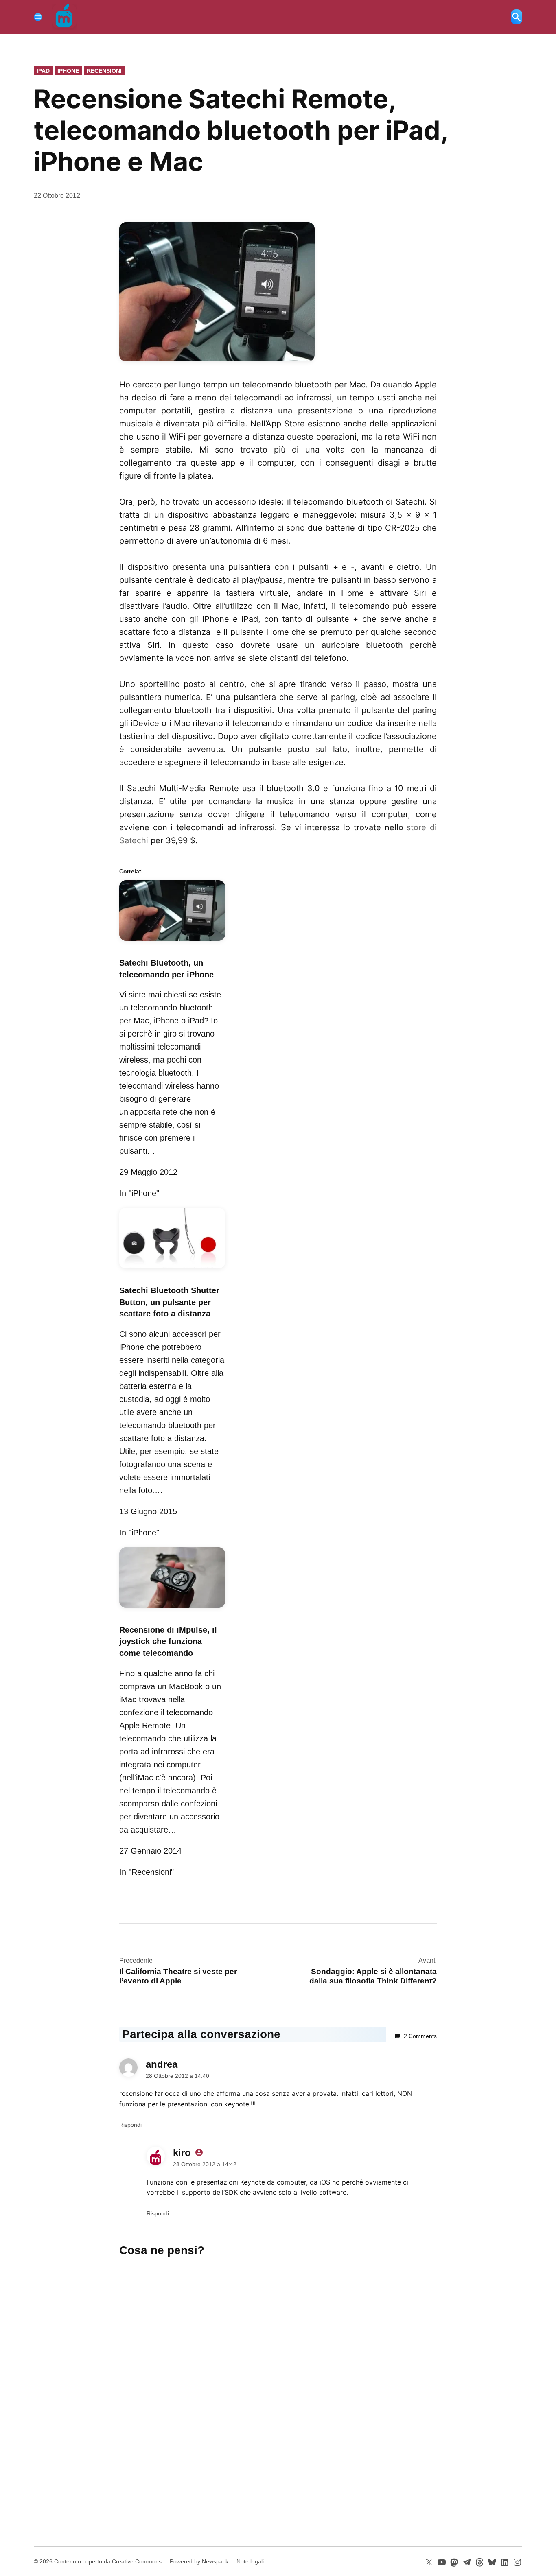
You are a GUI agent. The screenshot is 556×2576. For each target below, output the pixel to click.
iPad (43, 71)
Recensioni (104, 71)
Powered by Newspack (199, 2561)
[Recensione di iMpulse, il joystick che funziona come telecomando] (172, 1609)
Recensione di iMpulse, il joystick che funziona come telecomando (168, 1642)
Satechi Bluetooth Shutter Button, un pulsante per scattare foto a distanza (169, 1302)
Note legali (250, 2561)
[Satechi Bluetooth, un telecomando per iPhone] (172, 942)
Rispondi (130, 2125)
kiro (182, 2153)
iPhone (68, 71)
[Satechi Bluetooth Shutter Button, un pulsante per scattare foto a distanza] (172, 1270)
